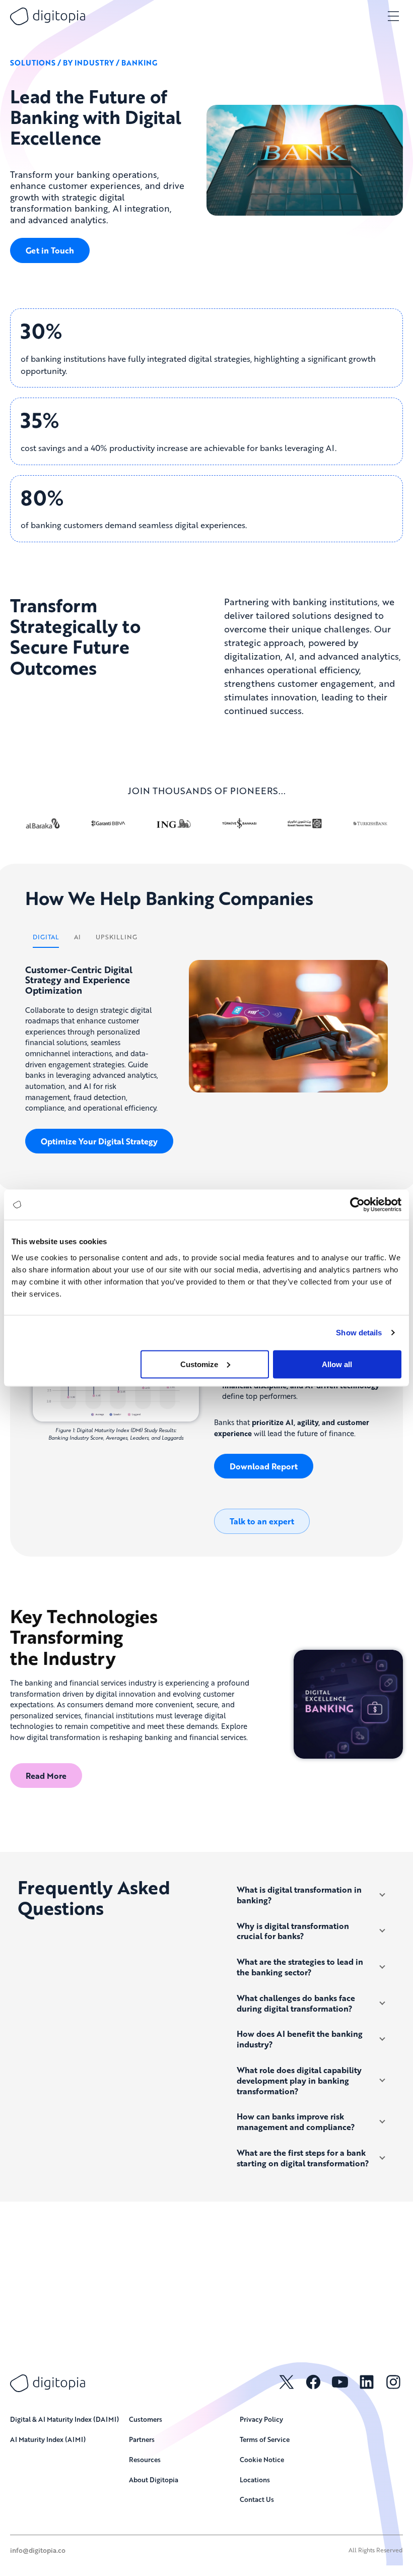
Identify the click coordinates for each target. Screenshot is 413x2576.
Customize (199, 1364)
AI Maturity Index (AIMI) (48, 2439)
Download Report (264, 1466)
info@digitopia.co (38, 2550)
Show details (359, 1333)
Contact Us (257, 2499)
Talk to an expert (262, 1521)
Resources (145, 2459)
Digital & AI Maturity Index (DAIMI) (64, 2419)
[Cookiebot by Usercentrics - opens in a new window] (357, 1205)
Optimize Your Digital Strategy (99, 1141)
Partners (142, 2439)
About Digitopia (154, 2480)
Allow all (337, 1364)
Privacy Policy (261, 2419)
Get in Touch (50, 250)
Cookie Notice (262, 2459)
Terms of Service (265, 2439)
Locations (255, 2480)
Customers (146, 2419)
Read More (46, 1776)
